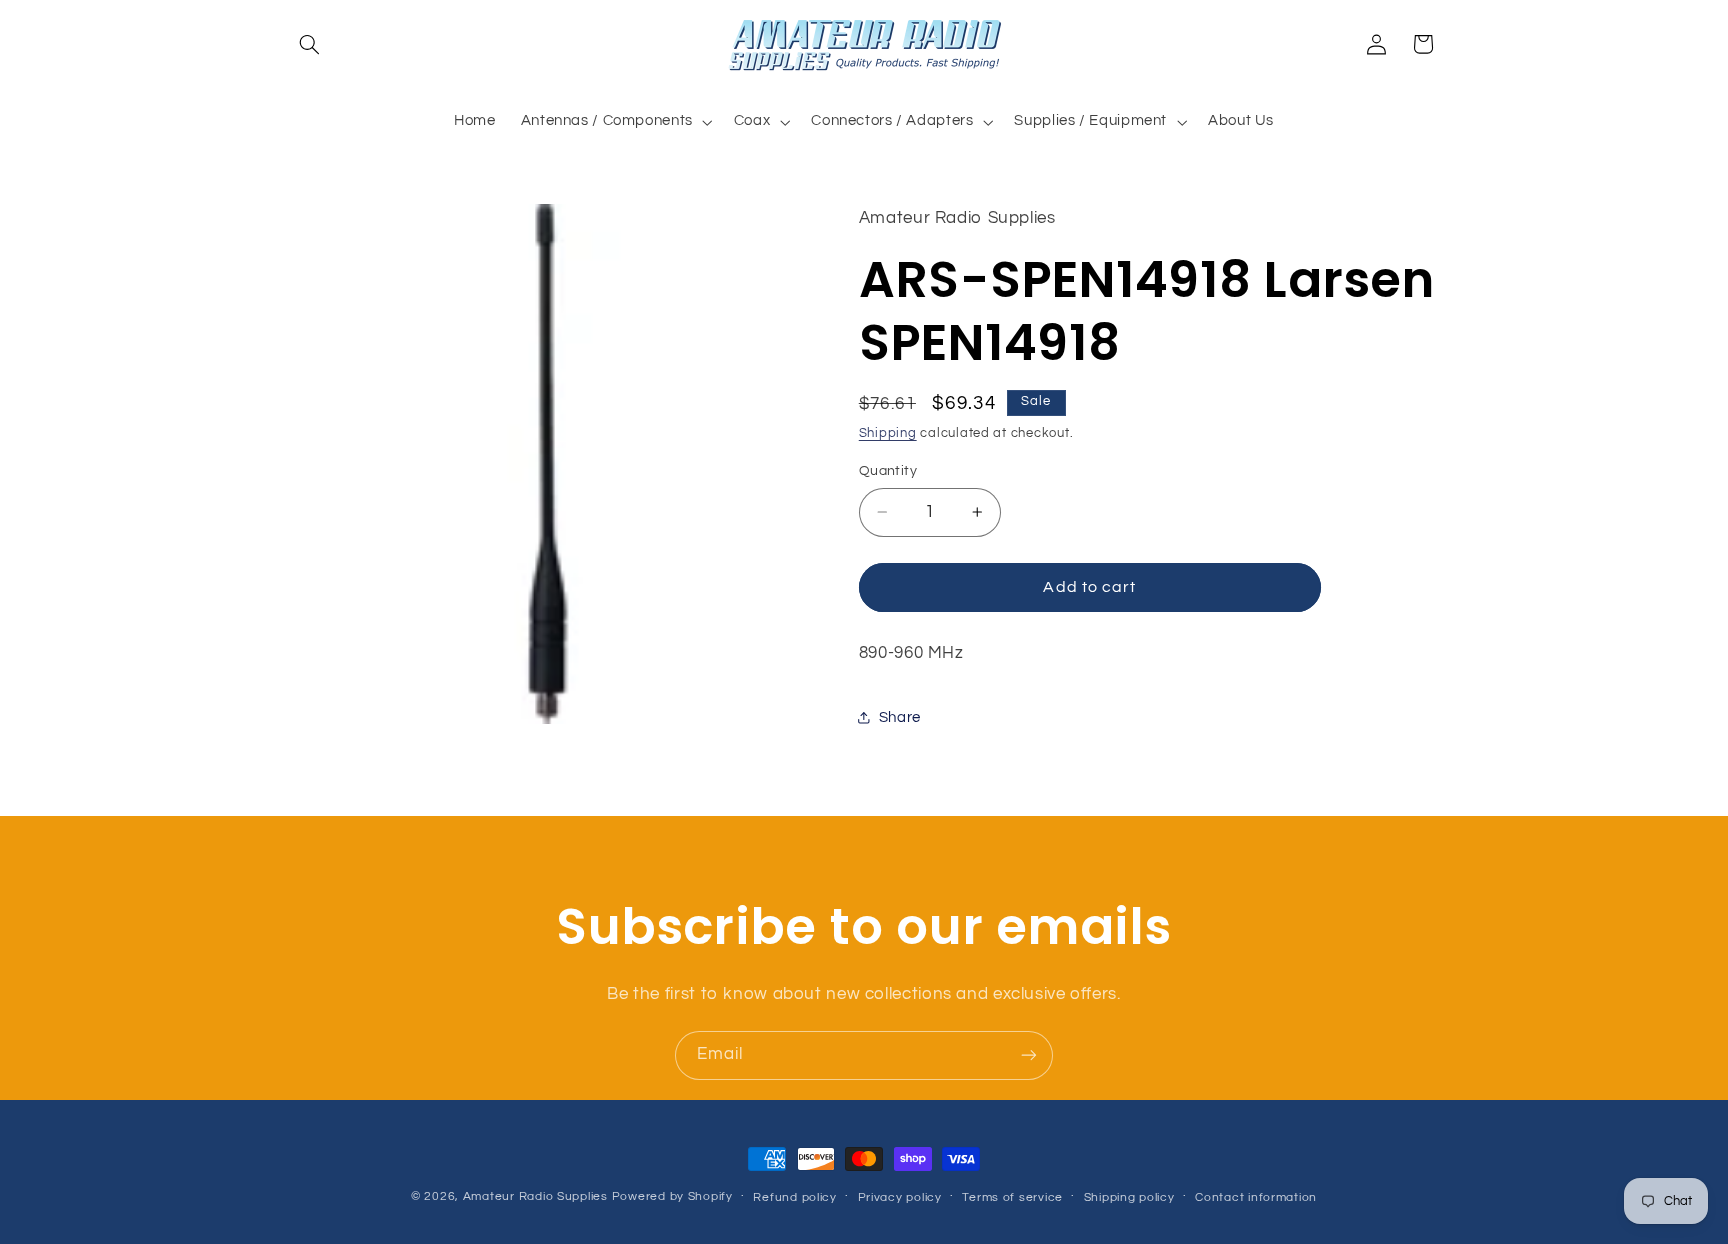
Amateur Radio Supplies (535, 1196)
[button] (310, 44)
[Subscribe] (1029, 1055)
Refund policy (795, 1197)
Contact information (1256, 1197)
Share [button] (900, 717)
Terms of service (1012, 1197)
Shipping (888, 433)
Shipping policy (1129, 1197)
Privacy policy (900, 1197)
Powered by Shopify (672, 1196)
